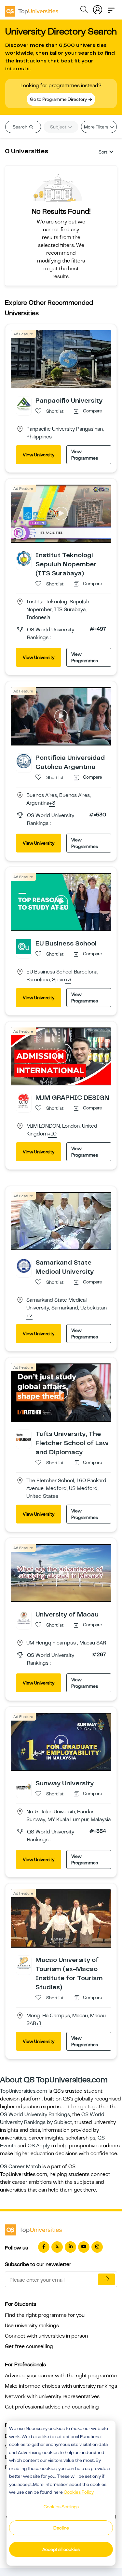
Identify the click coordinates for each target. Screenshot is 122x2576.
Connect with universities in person (46, 2336)
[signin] (98, 8)
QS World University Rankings (35, 2114)
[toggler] (111, 8)
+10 (52, 1134)
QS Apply (39, 2146)
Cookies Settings (61, 2507)
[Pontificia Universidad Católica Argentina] (24, 761)
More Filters (97, 127)
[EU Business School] (24, 946)
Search (20, 127)
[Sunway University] (24, 1786)
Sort (103, 152)
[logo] (32, 9)
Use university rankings (32, 2326)
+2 (29, 1316)
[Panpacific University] (24, 404)
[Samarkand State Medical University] (24, 1266)
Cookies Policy (79, 2492)
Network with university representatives (52, 2396)
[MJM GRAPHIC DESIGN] (24, 1101)
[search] (84, 10)
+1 (39, 2024)
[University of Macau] (24, 1617)
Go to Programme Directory (59, 99)
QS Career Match (20, 2167)
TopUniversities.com (24, 2091)
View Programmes (85, 455)
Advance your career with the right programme (61, 2376)
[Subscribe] (106, 2279)
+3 (52, 803)
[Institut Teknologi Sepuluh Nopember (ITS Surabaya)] (24, 558)
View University (39, 455)
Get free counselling (29, 2346)
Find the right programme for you (45, 2315)
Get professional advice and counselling (52, 2407)
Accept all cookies (61, 2549)
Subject (59, 127)
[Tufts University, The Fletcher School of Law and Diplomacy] (24, 1437)
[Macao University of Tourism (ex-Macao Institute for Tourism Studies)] (24, 1963)
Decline (61, 2528)
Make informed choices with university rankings (61, 2386)
